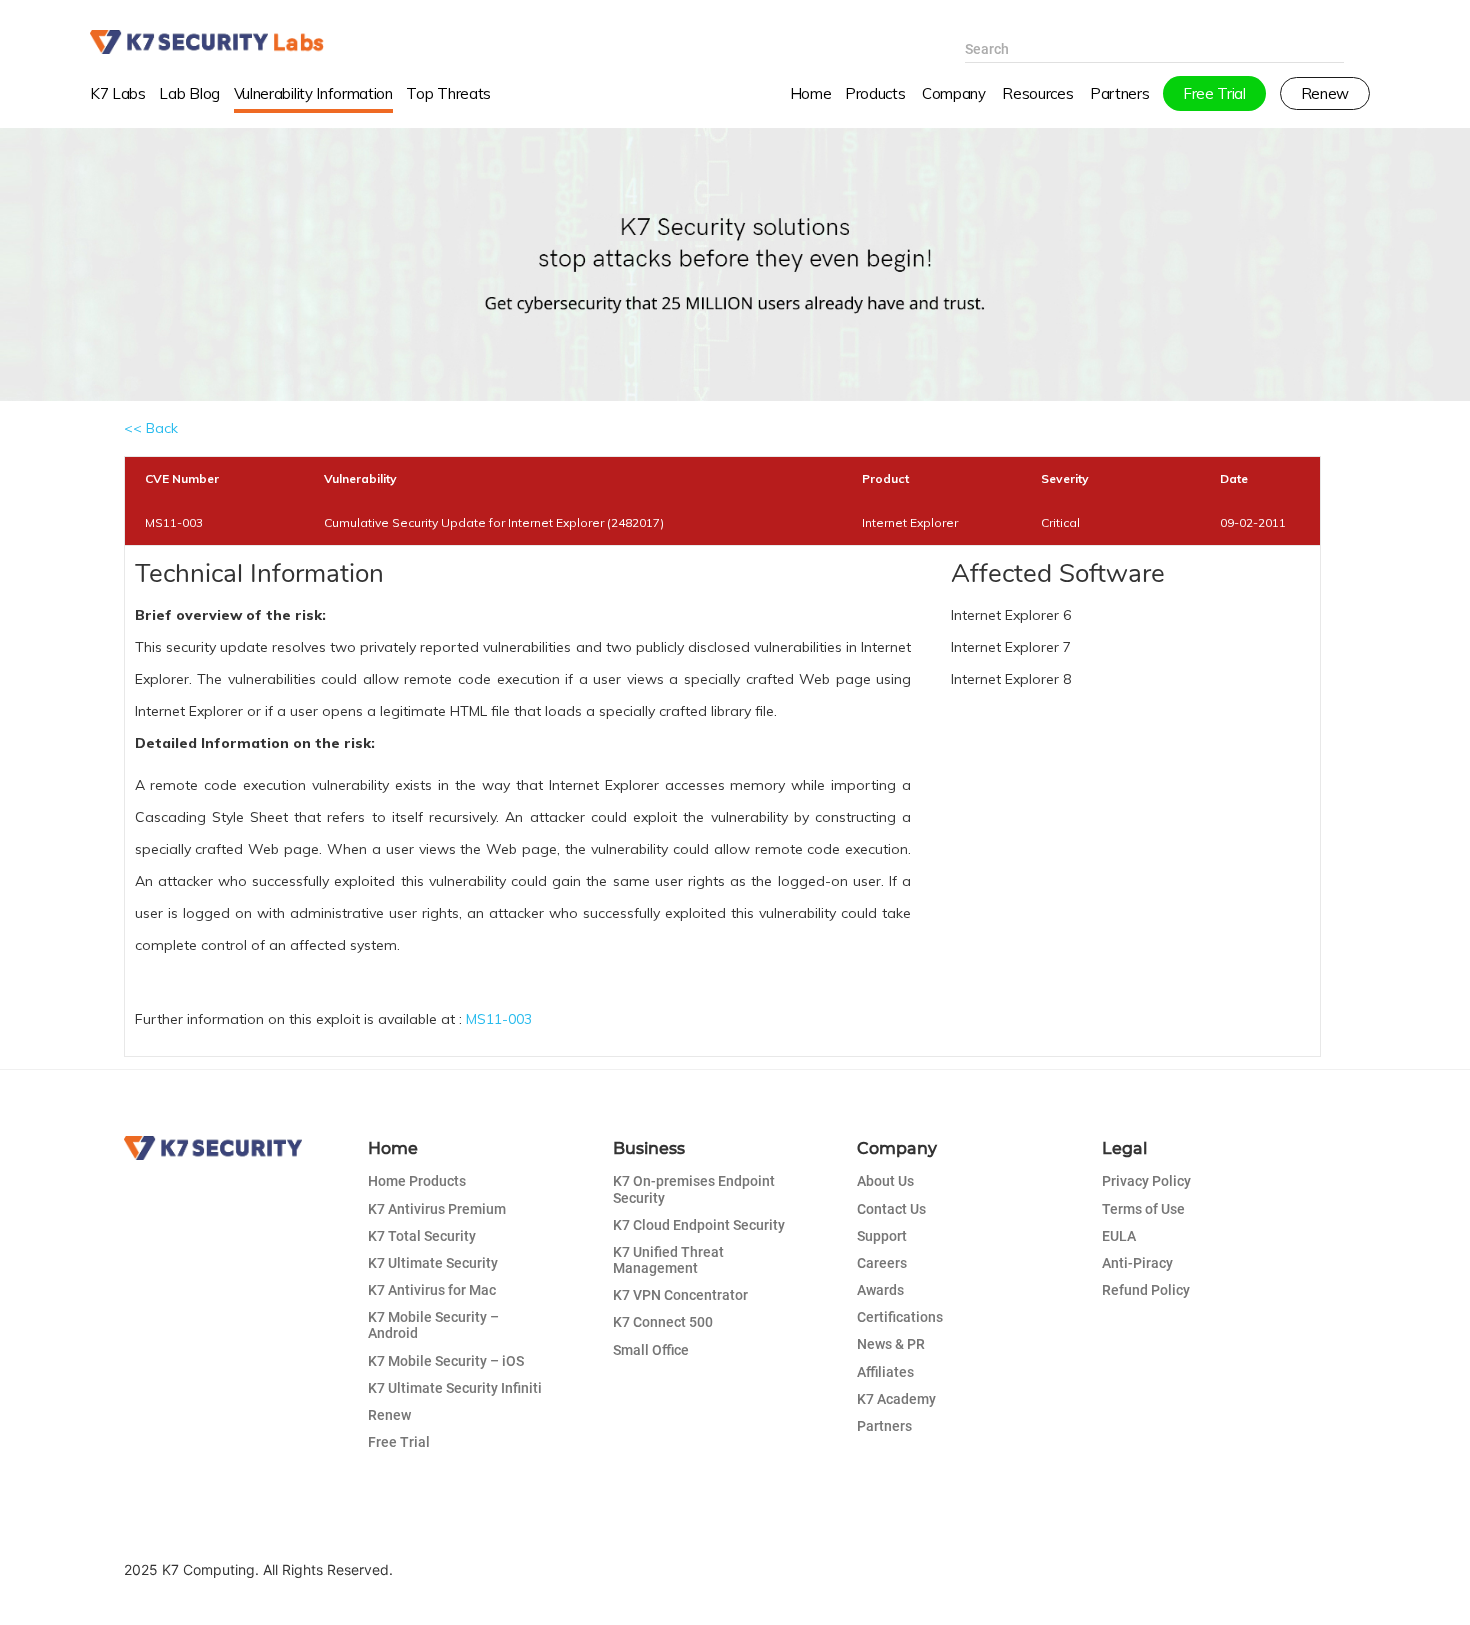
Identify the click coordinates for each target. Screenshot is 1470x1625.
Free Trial (399, 1442)
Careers (882, 1263)
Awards (880, 1290)
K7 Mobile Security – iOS (446, 1361)
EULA (1119, 1236)
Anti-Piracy (1137, 1263)
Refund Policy (1146, 1290)
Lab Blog (189, 93)
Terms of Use (1143, 1209)
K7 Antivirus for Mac (432, 1290)
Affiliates (885, 1372)
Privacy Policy (1146, 1181)
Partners (884, 1426)
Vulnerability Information (313, 93)
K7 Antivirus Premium (437, 1209)
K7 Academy (896, 1399)
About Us (885, 1181)
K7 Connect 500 (663, 1322)
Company (954, 93)
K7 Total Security (422, 1236)
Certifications (900, 1317)
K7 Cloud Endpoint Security (699, 1225)
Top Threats (448, 93)
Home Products (417, 1181)
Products (875, 93)
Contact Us (891, 1209)
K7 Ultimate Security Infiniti (455, 1388)
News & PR (891, 1344)
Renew (389, 1415)
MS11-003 (499, 1019)
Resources (1037, 93)
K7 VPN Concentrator (680, 1295)
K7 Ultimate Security (433, 1263)
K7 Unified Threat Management (668, 1260)
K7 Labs (118, 93)
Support (882, 1236)
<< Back (151, 428)
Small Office (651, 1350)
